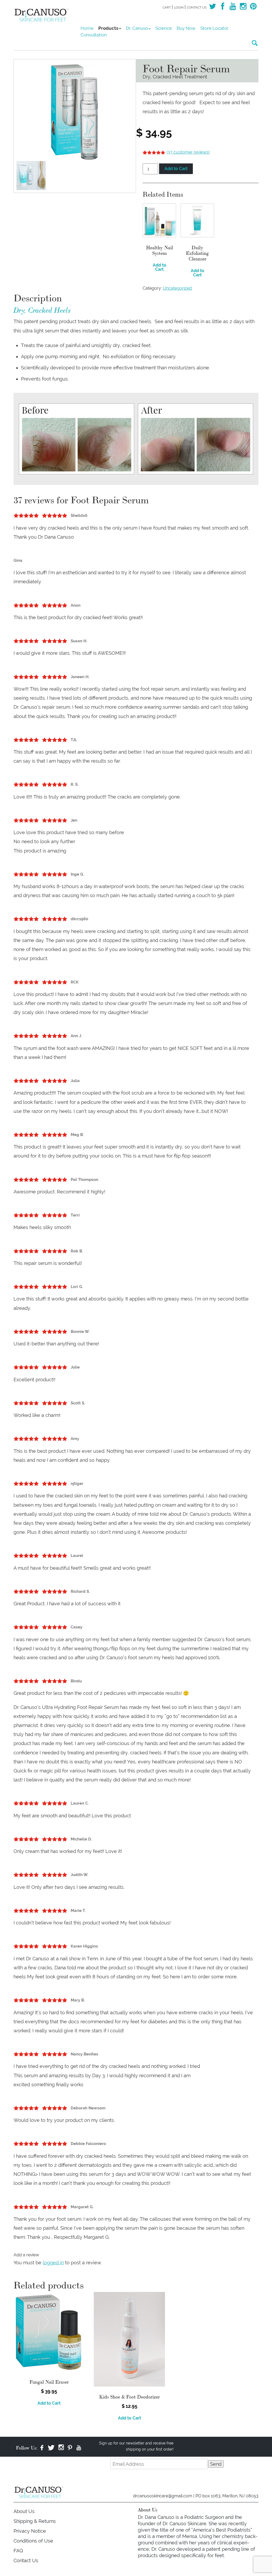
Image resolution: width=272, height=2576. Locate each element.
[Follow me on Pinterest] (253, 8)
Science (164, 28)
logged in (53, 2263)
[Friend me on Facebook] (223, 8)
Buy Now (186, 28)
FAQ (18, 2551)
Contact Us (197, 7)
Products (108, 28)
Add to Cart (176, 169)
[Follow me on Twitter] (212, 8)
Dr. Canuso (137, 28)
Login (179, 7)
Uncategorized (177, 288)
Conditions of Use (33, 2541)
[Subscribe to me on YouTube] (233, 8)
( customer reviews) (188, 152)
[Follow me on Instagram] (243, 8)
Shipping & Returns (35, 2521)
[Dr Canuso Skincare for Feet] (43, 14)
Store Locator (214, 28)
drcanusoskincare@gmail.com (163, 2496)
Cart (167, 7)
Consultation (94, 35)
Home (87, 28)
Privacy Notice (30, 2531)
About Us (24, 2511)
